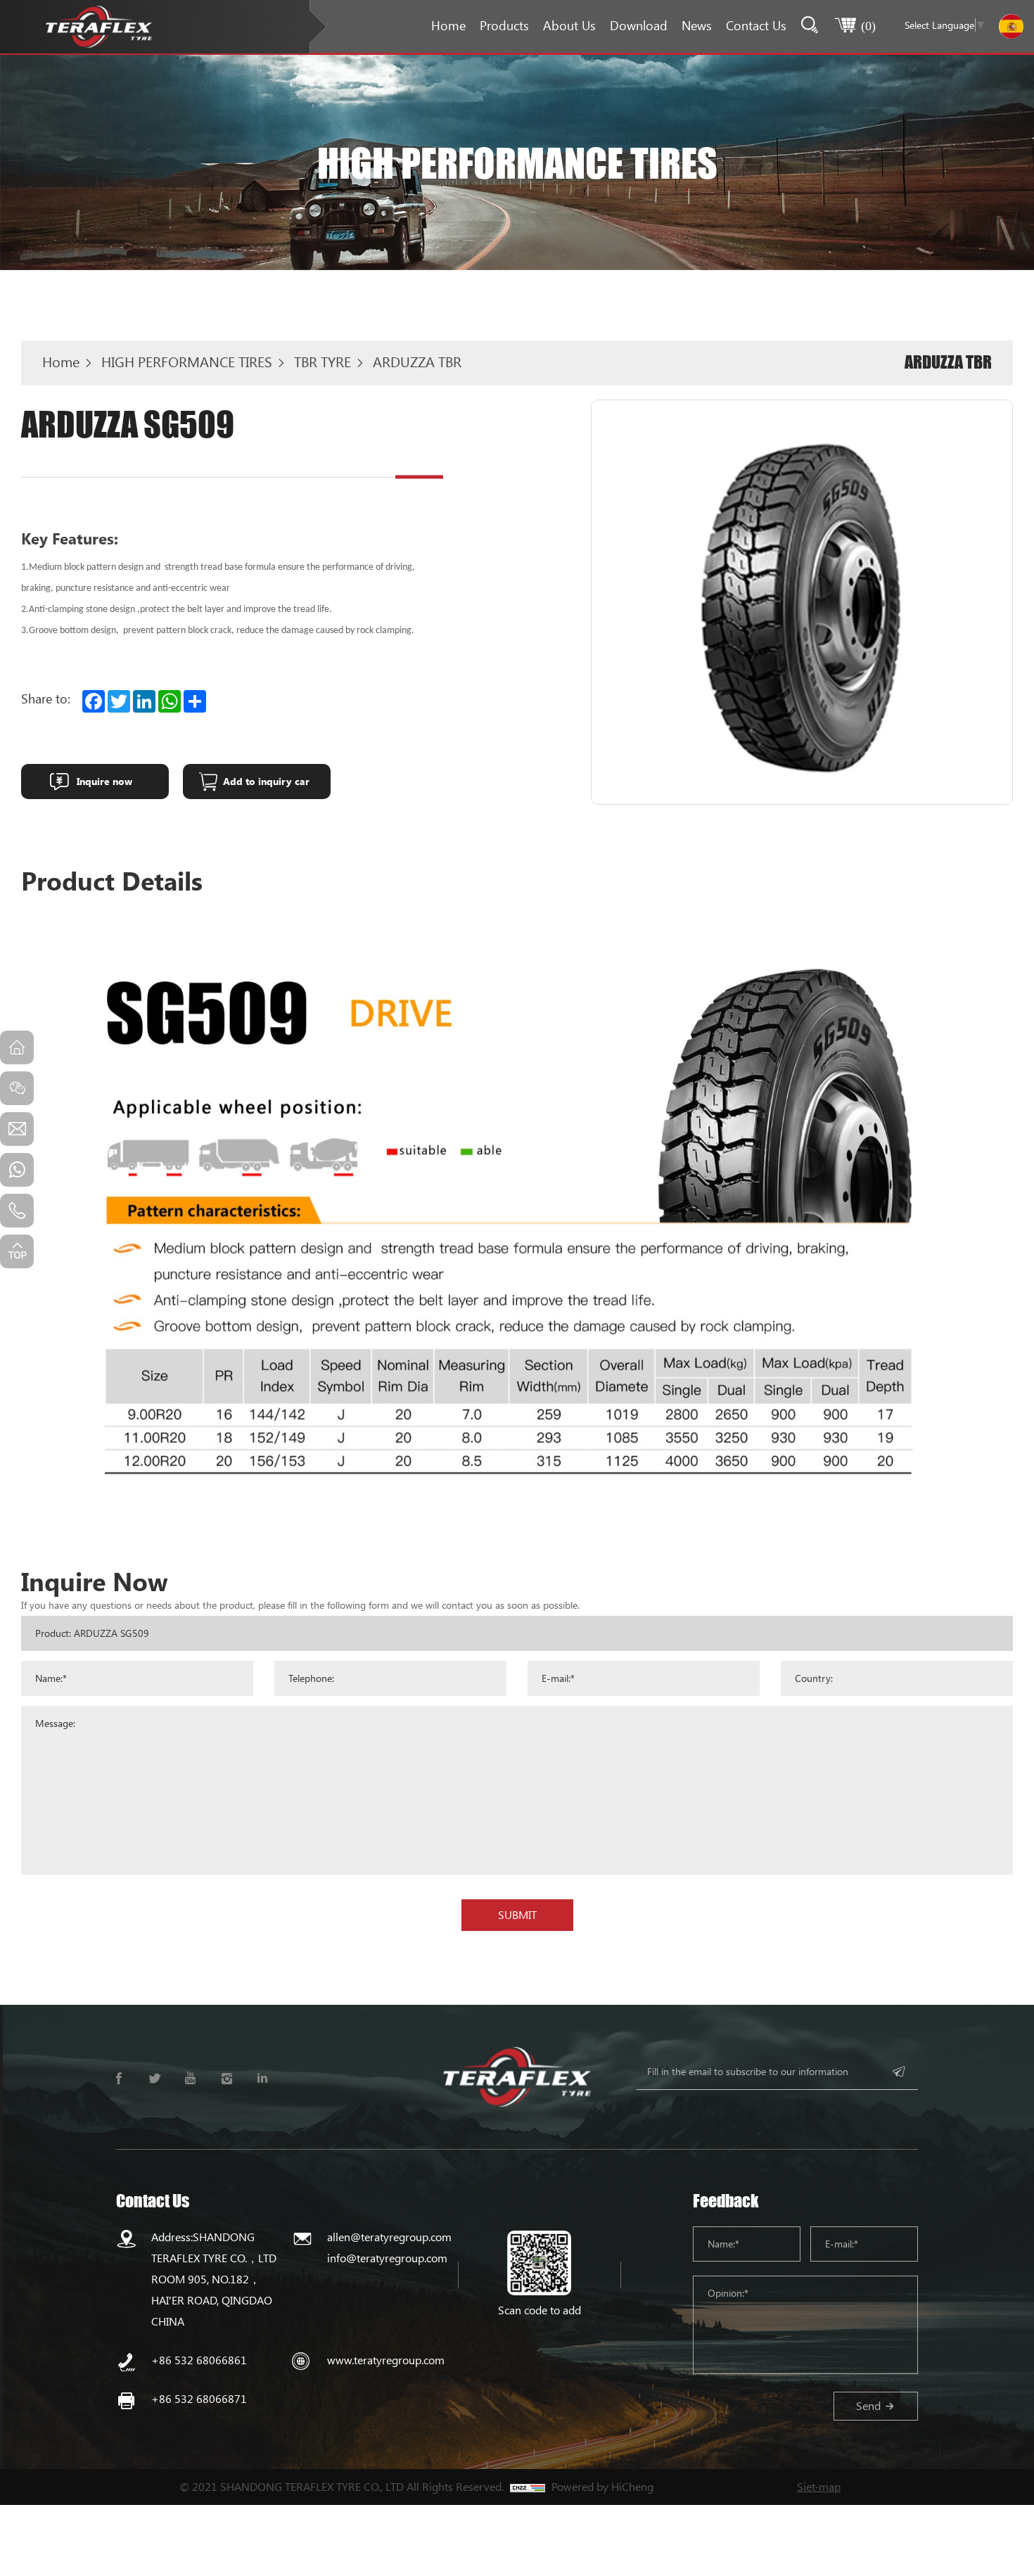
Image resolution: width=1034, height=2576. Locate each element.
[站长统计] (528, 2487)
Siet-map (819, 2486)
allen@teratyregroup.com (389, 2237)
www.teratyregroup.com (386, 2360)
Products (504, 25)
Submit (517, 1914)
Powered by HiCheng (602, 2486)
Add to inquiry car (266, 781)
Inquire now (104, 781)
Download (639, 25)
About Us (569, 25)
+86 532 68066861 (199, 2360)
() (868, 25)
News (697, 25)
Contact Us (756, 25)
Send (868, 2405)
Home (448, 25)
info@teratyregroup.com (387, 2258)
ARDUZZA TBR (417, 362)
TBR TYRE (323, 362)
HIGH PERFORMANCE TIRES (187, 362)
